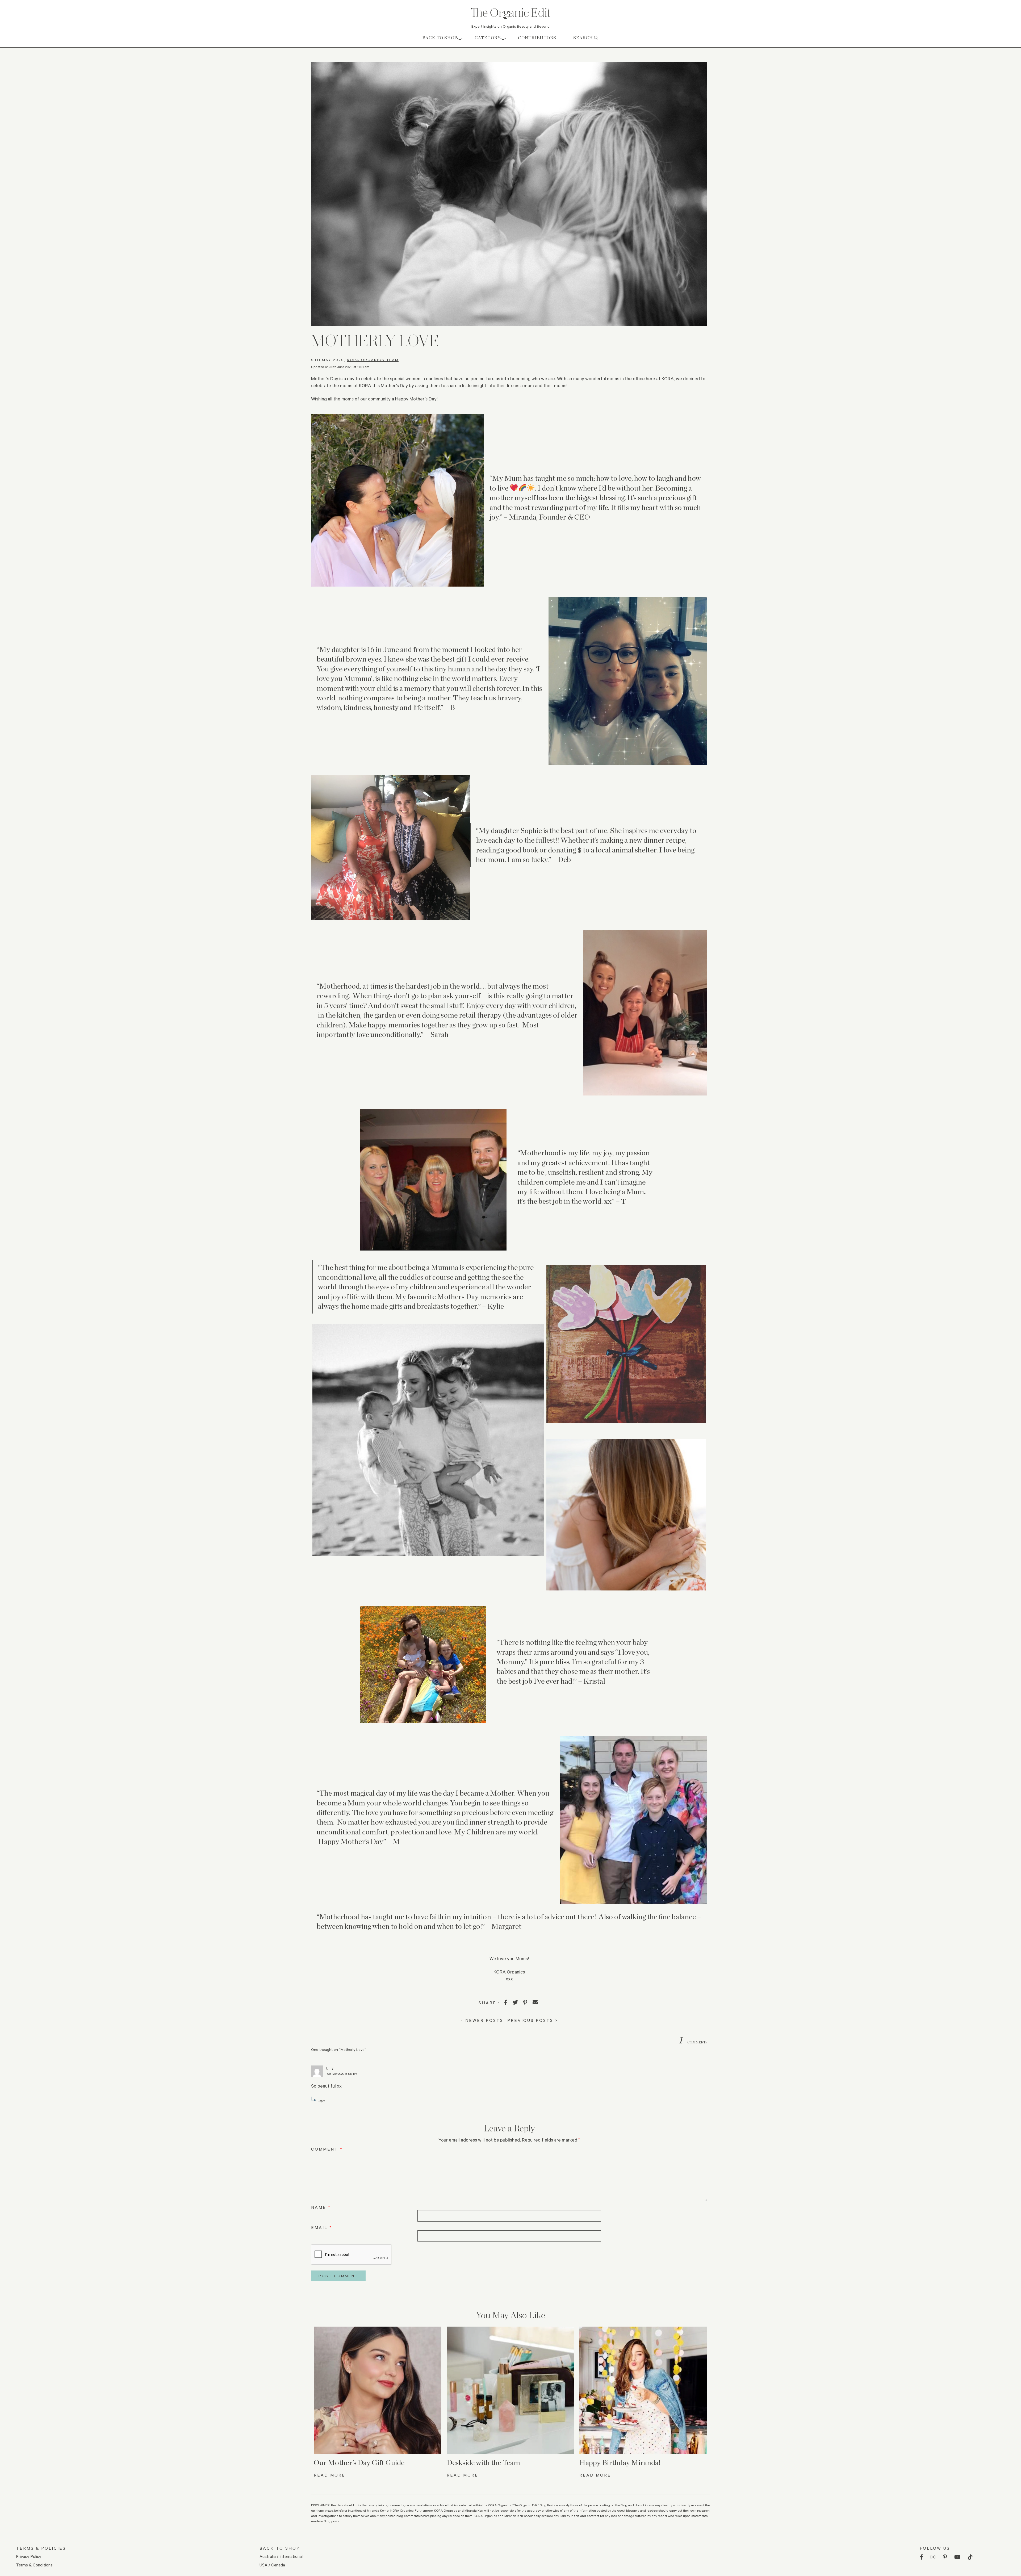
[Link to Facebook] (921, 2557)
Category (488, 38)
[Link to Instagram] (933, 2557)
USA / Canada (272, 2565)
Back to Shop (440, 38)
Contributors (537, 38)
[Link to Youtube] (957, 2557)
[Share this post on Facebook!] (506, 2002)
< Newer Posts (482, 2020)
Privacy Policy (29, 2556)
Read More (330, 2475)
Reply (321, 2101)
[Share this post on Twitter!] (515, 2002)
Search (584, 38)
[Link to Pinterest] (945, 2557)
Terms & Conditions (34, 2565)
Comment (327, 2149)
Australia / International (281, 2556)
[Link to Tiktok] (970, 2557)
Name (321, 2207)
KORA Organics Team (373, 360)
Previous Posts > (533, 2020)
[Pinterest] (525, 2002)
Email (322, 2227)
